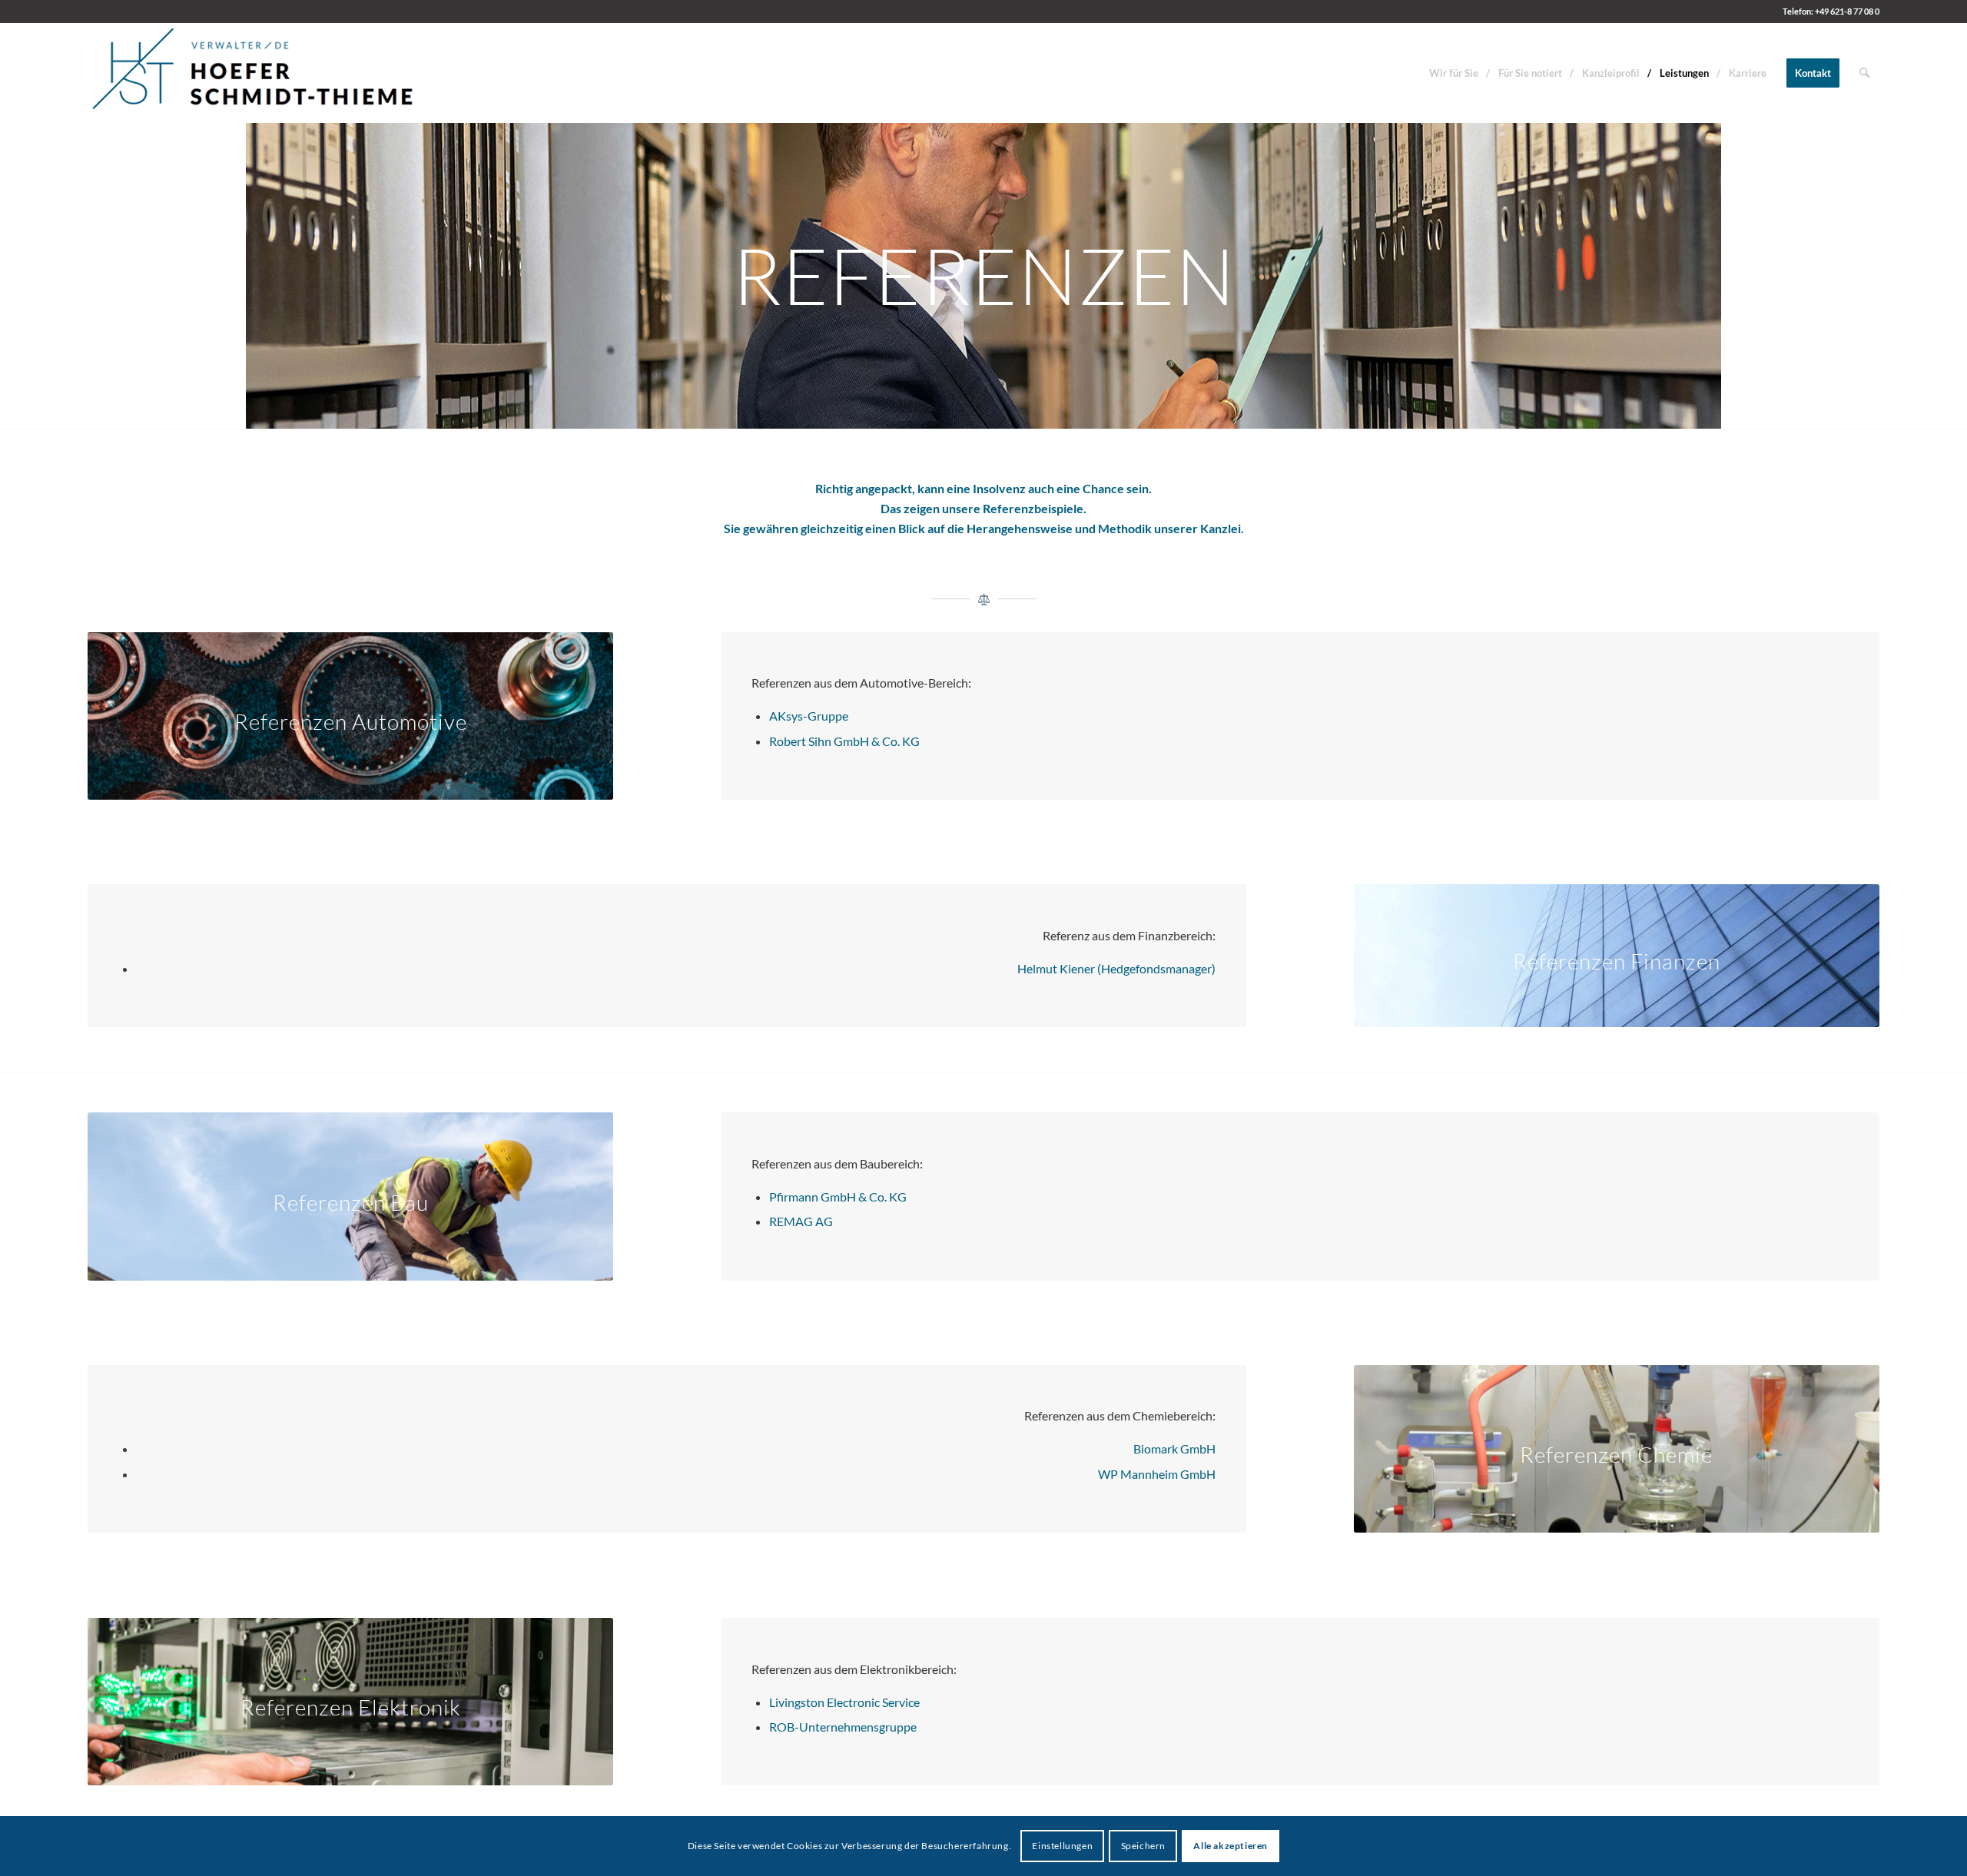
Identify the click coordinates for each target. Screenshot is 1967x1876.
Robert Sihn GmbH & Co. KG (844, 741)
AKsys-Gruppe (809, 716)
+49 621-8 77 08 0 (1847, 11)
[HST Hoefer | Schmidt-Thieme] (254, 73)
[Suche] (1864, 73)
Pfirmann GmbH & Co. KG (838, 1197)
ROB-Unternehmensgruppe (843, 1727)
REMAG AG (801, 1221)
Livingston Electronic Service (844, 1702)
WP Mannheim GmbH (1157, 1474)
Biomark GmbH (1174, 1448)
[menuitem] (1454, 73)
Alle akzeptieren (1231, 1846)
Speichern (1143, 1846)
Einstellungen (1062, 1846)
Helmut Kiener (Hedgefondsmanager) (1116, 968)
